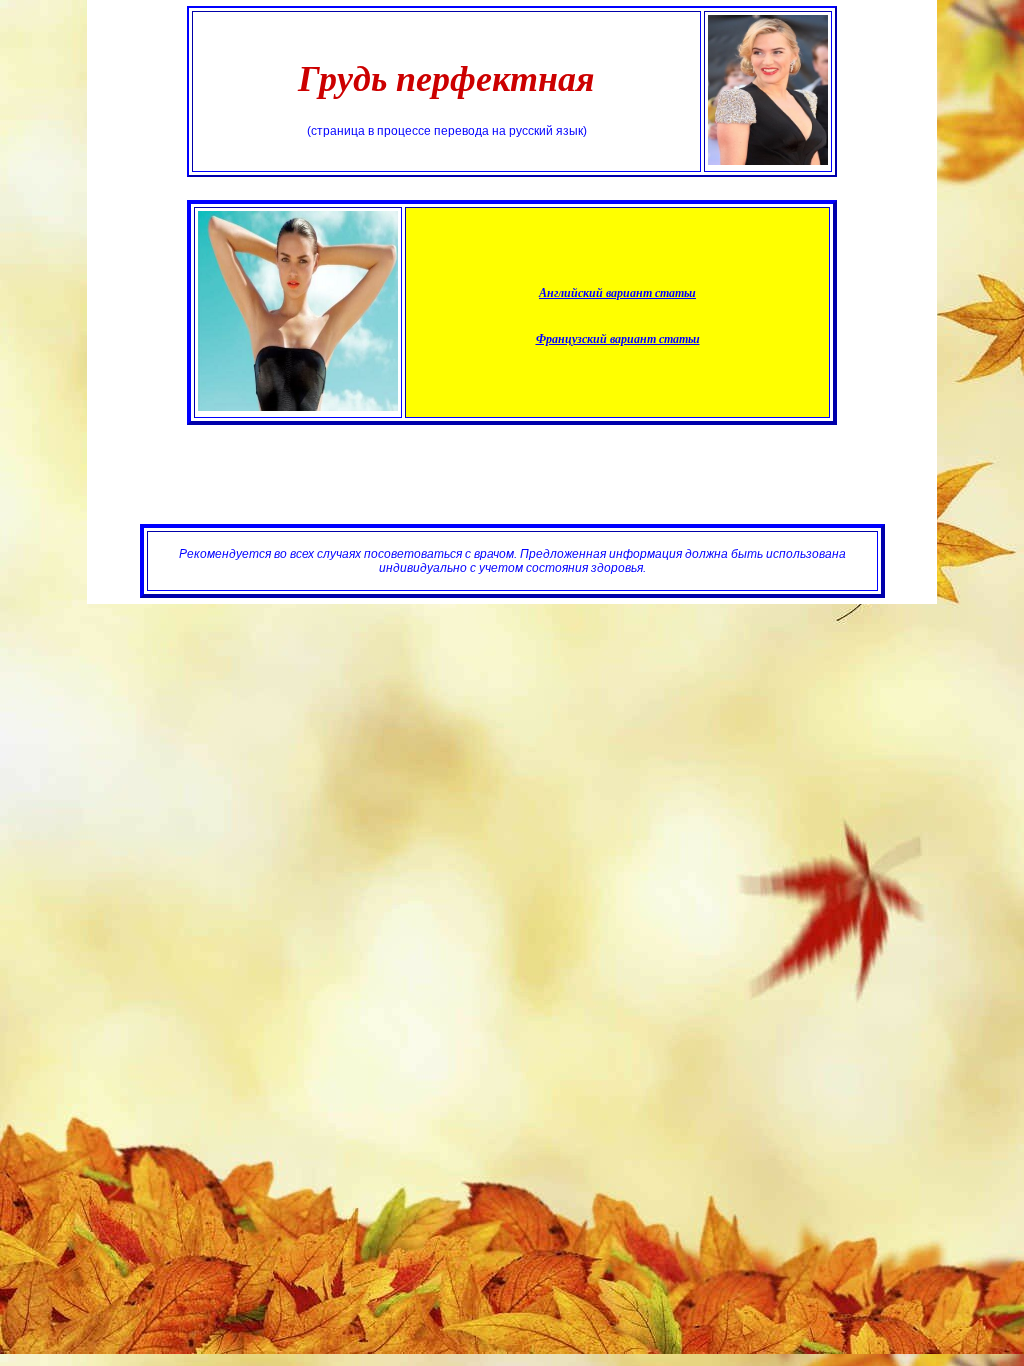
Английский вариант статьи (617, 293)
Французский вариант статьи (618, 339)
